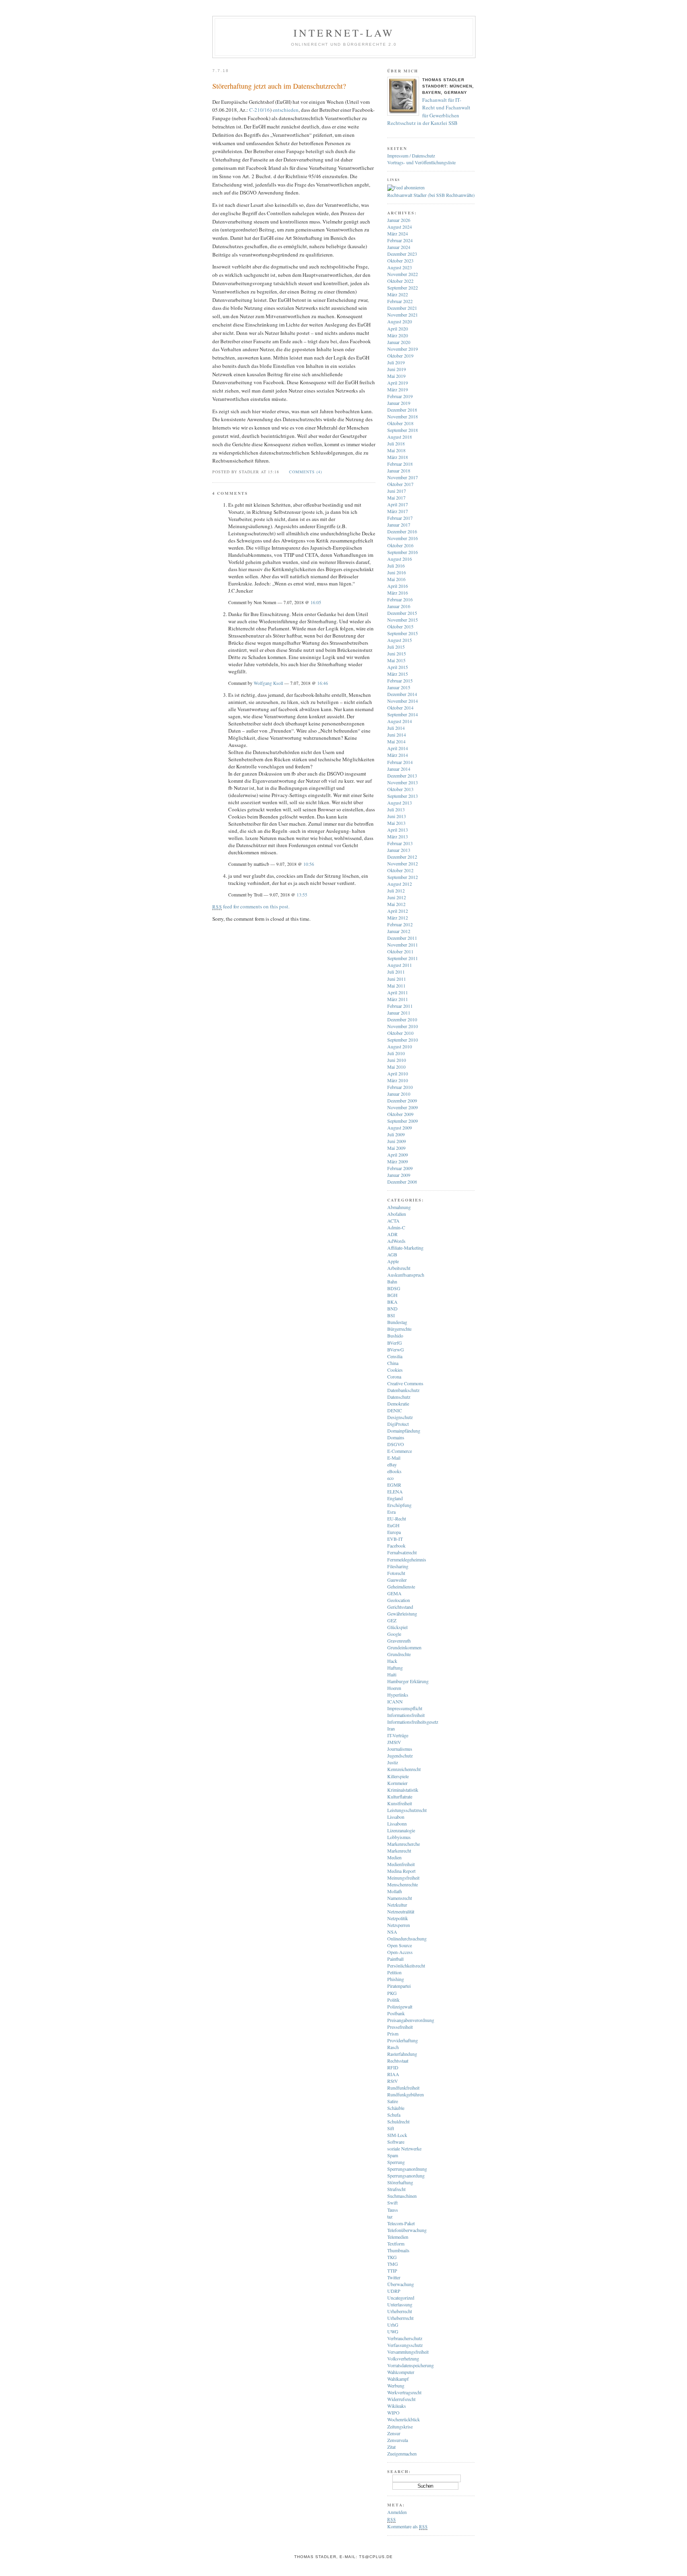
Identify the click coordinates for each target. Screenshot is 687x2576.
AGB (392, 1254)
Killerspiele (398, 1776)
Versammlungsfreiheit (408, 2352)
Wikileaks (397, 2406)
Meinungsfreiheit (403, 1878)
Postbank (396, 2013)
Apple (393, 1261)
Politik (393, 2000)
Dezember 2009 (402, 1100)
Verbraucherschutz (405, 2338)
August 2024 (400, 227)
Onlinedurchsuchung (407, 1938)
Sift (391, 2128)
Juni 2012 (397, 897)
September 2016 (403, 552)
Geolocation (399, 1600)
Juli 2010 (396, 1053)
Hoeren (394, 1688)
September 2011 (403, 958)
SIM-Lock (397, 2135)
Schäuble (396, 2108)
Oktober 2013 (400, 789)
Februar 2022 (400, 301)
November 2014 (403, 701)
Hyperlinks (398, 1695)
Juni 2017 (397, 491)
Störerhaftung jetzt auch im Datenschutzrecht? (279, 86)
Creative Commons (405, 1383)
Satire (393, 2101)
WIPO (393, 2413)
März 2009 (398, 1161)
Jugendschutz (400, 1756)
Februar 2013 (400, 843)
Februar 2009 (400, 1168)
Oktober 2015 (400, 626)
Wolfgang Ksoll (268, 683)
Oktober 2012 (400, 870)
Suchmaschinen (402, 2196)
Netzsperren (399, 1925)
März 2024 (398, 233)
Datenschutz (399, 1397)
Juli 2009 (396, 1134)
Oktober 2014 (400, 708)
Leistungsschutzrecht (407, 1810)
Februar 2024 (400, 240)
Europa (394, 1532)
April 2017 (398, 504)
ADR (392, 1234)
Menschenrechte (403, 1884)
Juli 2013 (396, 809)
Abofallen (397, 1214)
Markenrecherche (404, 1844)
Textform (396, 2244)
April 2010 (398, 1073)
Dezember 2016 (402, 531)
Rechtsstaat (398, 2061)
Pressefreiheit (400, 2027)
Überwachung (401, 2284)
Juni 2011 (397, 979)
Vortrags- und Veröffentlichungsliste (421, 162)
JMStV (394, 1742)
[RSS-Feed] (406, 187)
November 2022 (403, 274)
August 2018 (400, 437)
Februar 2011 (400, 1006)
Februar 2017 (400, 518)
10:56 (309, 864)
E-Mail (394, 1458)
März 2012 (398, 918)
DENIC (395, 1410)
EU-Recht (397, 1518)
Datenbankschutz (403, 1390)
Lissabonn (397, 1824)
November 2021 (403, 315)
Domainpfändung (404, 1431)
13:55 (302, 895)
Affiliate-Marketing (405, 1248)
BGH (392, 1295)
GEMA (394, 1593)
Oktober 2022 (400, 281)
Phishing (396, 1979)
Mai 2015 (396, 660)
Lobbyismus (399, 1837)
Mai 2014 (396, 741)
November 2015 (403, 620)
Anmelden (397, 2512)
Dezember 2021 (402, 308)
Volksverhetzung (403, 2358)
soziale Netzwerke (404, 2148)
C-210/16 (260, 110)
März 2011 (398, 999)
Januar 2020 (399, 342)
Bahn (392, 1281)
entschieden (286, 110)
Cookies (395, 1370)
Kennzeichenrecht (404, 1769)
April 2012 (398, 911)
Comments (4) (306, 472)
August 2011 (400, 965)
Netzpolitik (398, 1918)
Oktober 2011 (400, 951)
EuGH (393, 1525)
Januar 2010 (399, 1094)
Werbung (396, 2385)
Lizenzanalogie (401, 1830)
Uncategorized (401, 2298)
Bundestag (397, 1322)
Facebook (396, 1546)
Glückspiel (397, 1627)
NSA (392, 1932)
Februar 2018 (400, 464)
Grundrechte (399, 1654)
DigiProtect (398, 1424)
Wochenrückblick (404, 2419)
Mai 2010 (396, 1067)
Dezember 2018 (402, 410)
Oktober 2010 (400, 1033)
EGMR (394, 1485)
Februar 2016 (400, 599)
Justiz (393, 1762)
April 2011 (398, 992)
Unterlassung (400, 2304)
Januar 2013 (399, 850)
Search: (399, 2471)
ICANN (395, 1701)
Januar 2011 (399, 1013)
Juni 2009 (397, 1141)
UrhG (393, 2325)
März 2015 (398, 674)
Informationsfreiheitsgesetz (413, 1722)
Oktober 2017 (400, 484)
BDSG (394, 1288)
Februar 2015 (400, 680)
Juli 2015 (396, 647)
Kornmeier (397, 1783)
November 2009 (403, 1107)
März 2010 (398, 1080)
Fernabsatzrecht (402, 1552)
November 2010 (403, 1026)
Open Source (400, 1945)
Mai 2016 (396, 579)
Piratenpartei (399, 1986)
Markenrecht (399, 1851)
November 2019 (403, 349)
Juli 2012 (396, 890)
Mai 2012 (396, 904)
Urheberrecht (400, 2311)
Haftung (395, 1668)
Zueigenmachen (402, 2454)
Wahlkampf (398, 2379)
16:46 (323, 683)
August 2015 (400, 640)
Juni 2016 (397, 572)
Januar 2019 (399, 403)
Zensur (394, 2433)
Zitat (391, 2447)
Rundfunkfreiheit (403, 2088)
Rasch (393, 2047)
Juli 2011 (396, 972)
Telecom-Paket (401, 2223)
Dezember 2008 (402, 1182)
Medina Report (401, 1871)
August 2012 (400, 884)
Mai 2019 (396, 376)
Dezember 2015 (402, 613)
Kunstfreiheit (400, 1803)
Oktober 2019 (400, 356)
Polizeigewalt (400, 2006)
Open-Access (400, 1952)
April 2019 (398, 383)
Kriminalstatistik (403, 1790)
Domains (396, 1437)
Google (394, 1634)
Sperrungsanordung (406, 2176)
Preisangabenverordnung (411, 2020)
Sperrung (396, 2162)
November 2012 (403, 863)
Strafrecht (396, 2189)
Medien (394, 1857)
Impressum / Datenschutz (411, 156)
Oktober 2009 (400, 1114)
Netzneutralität (401, 1911)
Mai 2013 (396, 823)
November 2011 (403, 945)
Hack (392, 1661)
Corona (394, 1376)
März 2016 (398, 593)
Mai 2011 (396, 986)
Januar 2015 (399, 687)
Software (396, 2142)
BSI (391, 1315)
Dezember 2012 (402, 857)
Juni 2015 (397, 653)
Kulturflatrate (400, 1796)
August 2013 (400, 803)
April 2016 (398, 586)
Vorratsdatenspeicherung (410, 2365)
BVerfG (395, 1343)
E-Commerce (400, 1451)
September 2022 (403, 288)
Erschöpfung (399, 1505)
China (393, 1363)
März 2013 (398, 836)
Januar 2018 (399, 470)
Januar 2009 (399, 1175)
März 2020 (398, 335)
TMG (393, 2264)
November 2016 (403, 538)
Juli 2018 (396, 443)
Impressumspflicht (405, 1708)
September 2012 (403, 877)
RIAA (393, 2074)
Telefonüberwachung (407, 2230)
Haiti (392, 1674)
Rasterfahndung (402, 2054)
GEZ (392, 1620)
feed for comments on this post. (251, 906)
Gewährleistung (402, 1614)
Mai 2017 (396, 498)
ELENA (395, 1491)
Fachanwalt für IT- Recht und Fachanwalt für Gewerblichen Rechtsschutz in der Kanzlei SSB (429, 112)
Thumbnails (398, 2250)
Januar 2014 (399, 769)
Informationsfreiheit (406, 1715)
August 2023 (400, 267)
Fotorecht (396, 1573)
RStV (393, 2081)
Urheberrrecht (400, 2318)
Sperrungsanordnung (407, 2169)
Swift (392, 2203)
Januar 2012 (399, 931)
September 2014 (403, 714)
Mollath (395, 1891)
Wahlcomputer (401, 2372)
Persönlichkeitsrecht (406, 1966)
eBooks (394, 1471)
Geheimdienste (401, 1586)
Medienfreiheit (401, 1864)
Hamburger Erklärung (408, 1681)
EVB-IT (395, 1539)
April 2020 (398, 329)
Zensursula (398, 2440)
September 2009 (403, 1121)
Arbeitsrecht (399, 1268)
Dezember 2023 (402, 254)
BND (392, 1308)
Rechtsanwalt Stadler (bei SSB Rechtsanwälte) (431, 195)
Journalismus (400, 1749)
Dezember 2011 (402, 938)
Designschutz (400, 1417)
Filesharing (398, 1566)
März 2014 (398, 755)
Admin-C (396, 1227)
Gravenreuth (399, 1641)
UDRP (394, 2291)
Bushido (395, 1336)
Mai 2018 (396, 450)
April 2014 (398, 748)
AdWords (396, 1241)
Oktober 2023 (400, 261)
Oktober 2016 (400, 545)
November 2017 (403, 477)
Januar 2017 (399, 525)
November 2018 (403, 416)
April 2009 (398, 1155)
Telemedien (398, 2237)
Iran (391, 1728)
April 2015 (398, 667)
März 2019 (398, 389)
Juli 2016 (396, 566)
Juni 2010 (397, 1060)
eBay (392, 1464)
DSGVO (396, 1444)
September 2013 (403, 796)
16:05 (316, 602)
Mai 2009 (396, 1148)
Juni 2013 (397, 816)
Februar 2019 (400, 396)
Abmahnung (399, 1207)
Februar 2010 (400, 1087)
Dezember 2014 (402, 694)
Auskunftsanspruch (406, 1275)
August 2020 (400, 321)
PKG (392, 1993)
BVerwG (396, 1349)
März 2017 (398, 511)
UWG (393, 2331)
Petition (394, 1972)
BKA (392, 1302)
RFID (393, 2067)
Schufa (394, 2115)
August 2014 (400, 721)
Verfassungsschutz (405, 2345)
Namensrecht (400, 1898)
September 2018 (403, 430)
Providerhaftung (403, 2040)
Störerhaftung (400, 2182)
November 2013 (403, 782)
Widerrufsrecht (401, 2399)
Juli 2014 (396, 728)
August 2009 (400, 1128)
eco (390, 1478)
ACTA (393, 1221)
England (395, 1498)
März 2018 (398, 457)
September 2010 (403, 1040)
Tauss (393, 2210)
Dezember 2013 (402, 776)
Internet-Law (344, 33)
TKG (392, 2257)
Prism (393, 2034)
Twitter (394, 2277)
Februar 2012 (400, 924)
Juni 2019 (397, 369)
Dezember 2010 (402, 1019)
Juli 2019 (396, 362)
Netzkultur (397, 1905)
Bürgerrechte (399, 1329)
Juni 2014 (397, 735)
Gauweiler (397, 1580)
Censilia (395, 1356)
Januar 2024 (399, 247)
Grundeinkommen (404, 1647)
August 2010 (400, 1046)
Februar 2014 (400, 762)
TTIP (392, 2271)
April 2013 (398, 830)
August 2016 (400, 559)
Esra (391, 1512)
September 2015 (403, 633)
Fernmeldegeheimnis (407, 1559)
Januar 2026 (399, 220)
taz (390, 2216)
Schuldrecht (398, 2121)
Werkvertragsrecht (404, 2392)
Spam (393, 2155)
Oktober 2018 (400, 423)
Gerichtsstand (400, 1607)
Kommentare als (407, 2526)
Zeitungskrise (400, 2426)
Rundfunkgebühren (406, 2094)
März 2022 (398, 294)
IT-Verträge (398, 1735)
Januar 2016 (399, 606)
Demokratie (398, 1404)
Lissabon (396, 1817)
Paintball (395, 1959)
